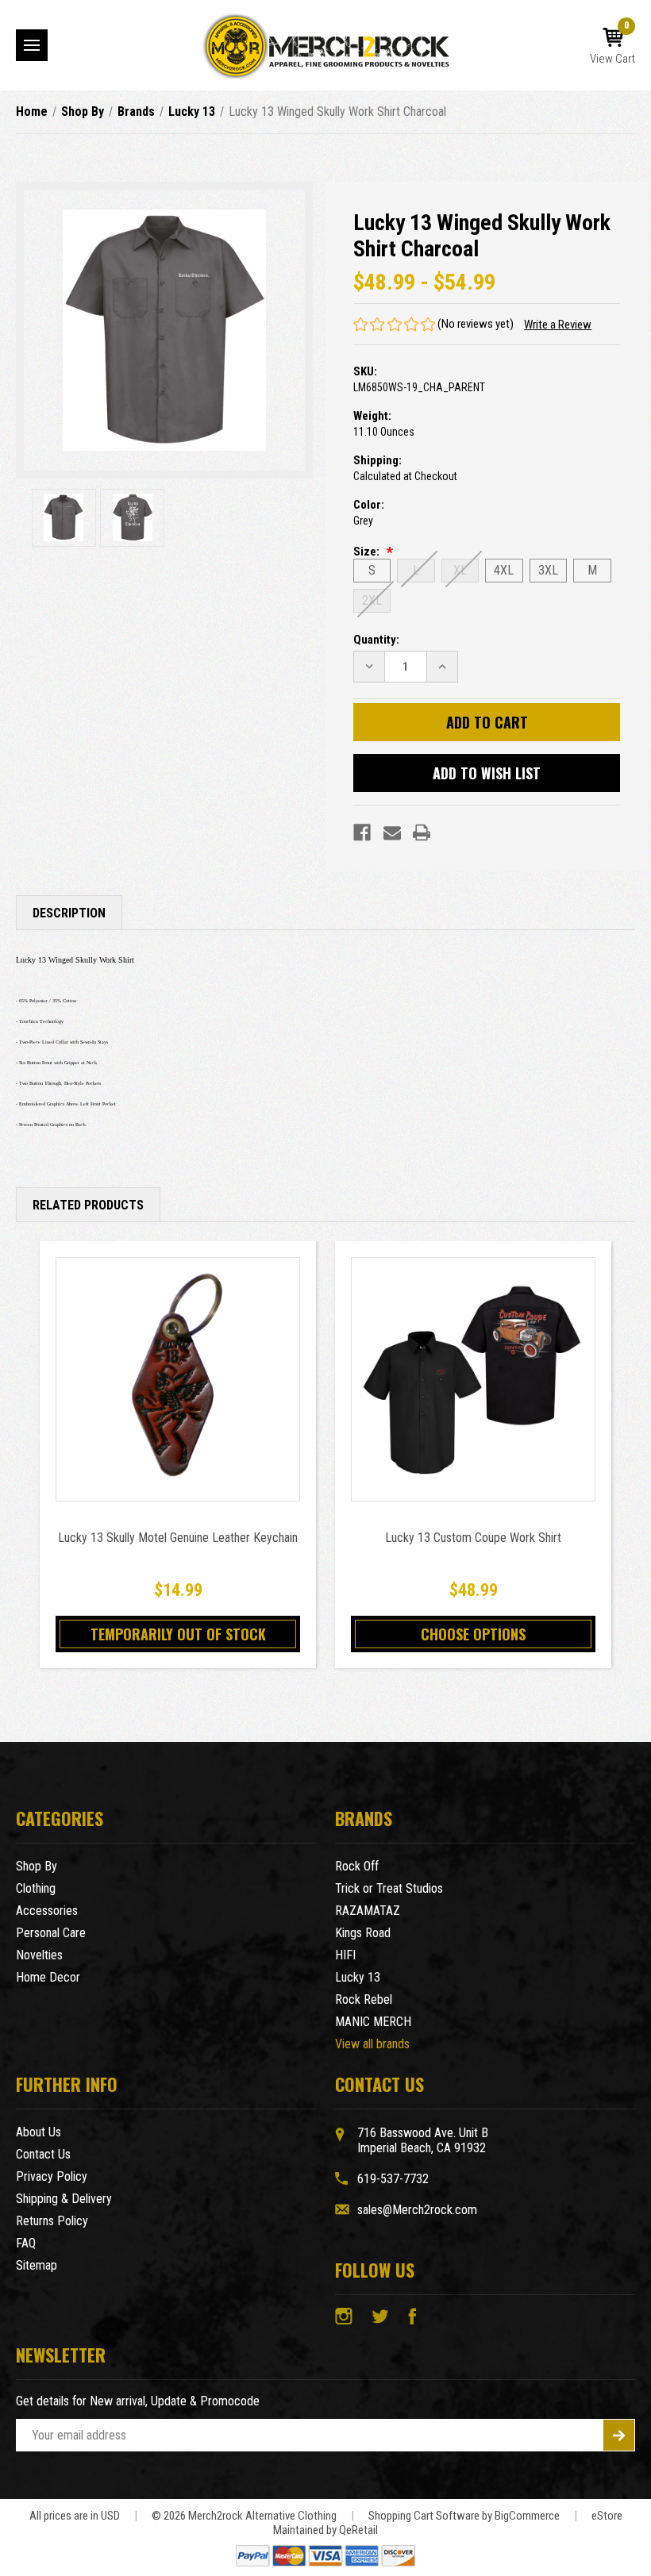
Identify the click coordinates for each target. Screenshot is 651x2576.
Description (69, 913)
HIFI (345, 1955)
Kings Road (363, 1933)
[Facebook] (362, 832)
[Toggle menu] (32, 45)
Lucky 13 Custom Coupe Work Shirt (473, 1538)
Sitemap (37, 2265)
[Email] (392, 832)
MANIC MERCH (373, 2022)
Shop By (37, 1866)
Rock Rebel (364, 1999)
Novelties (39, 1955)
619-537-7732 (393, 2179)
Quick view (178, 1379)
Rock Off (357, 1866)
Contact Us (43, 2154)
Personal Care (51, 1933)
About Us (39, 2132)
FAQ (26, 2243)
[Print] (422, 832)
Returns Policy (52, 2221)
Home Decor (48, 1977)
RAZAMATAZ (368, 1911)
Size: (368, 552)
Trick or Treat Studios (389, 1888)
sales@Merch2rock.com (417, 2210)
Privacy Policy (52, 2176)
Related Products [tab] (88, 1205)
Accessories (47, 1911)
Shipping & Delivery (64, 2199)
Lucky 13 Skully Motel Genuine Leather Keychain (178, 1538)
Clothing (36, 1888)
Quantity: (376, 640)
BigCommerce (527, 2516)
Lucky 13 (358, 1977)
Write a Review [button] (558, 325)
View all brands (372, 2044)
